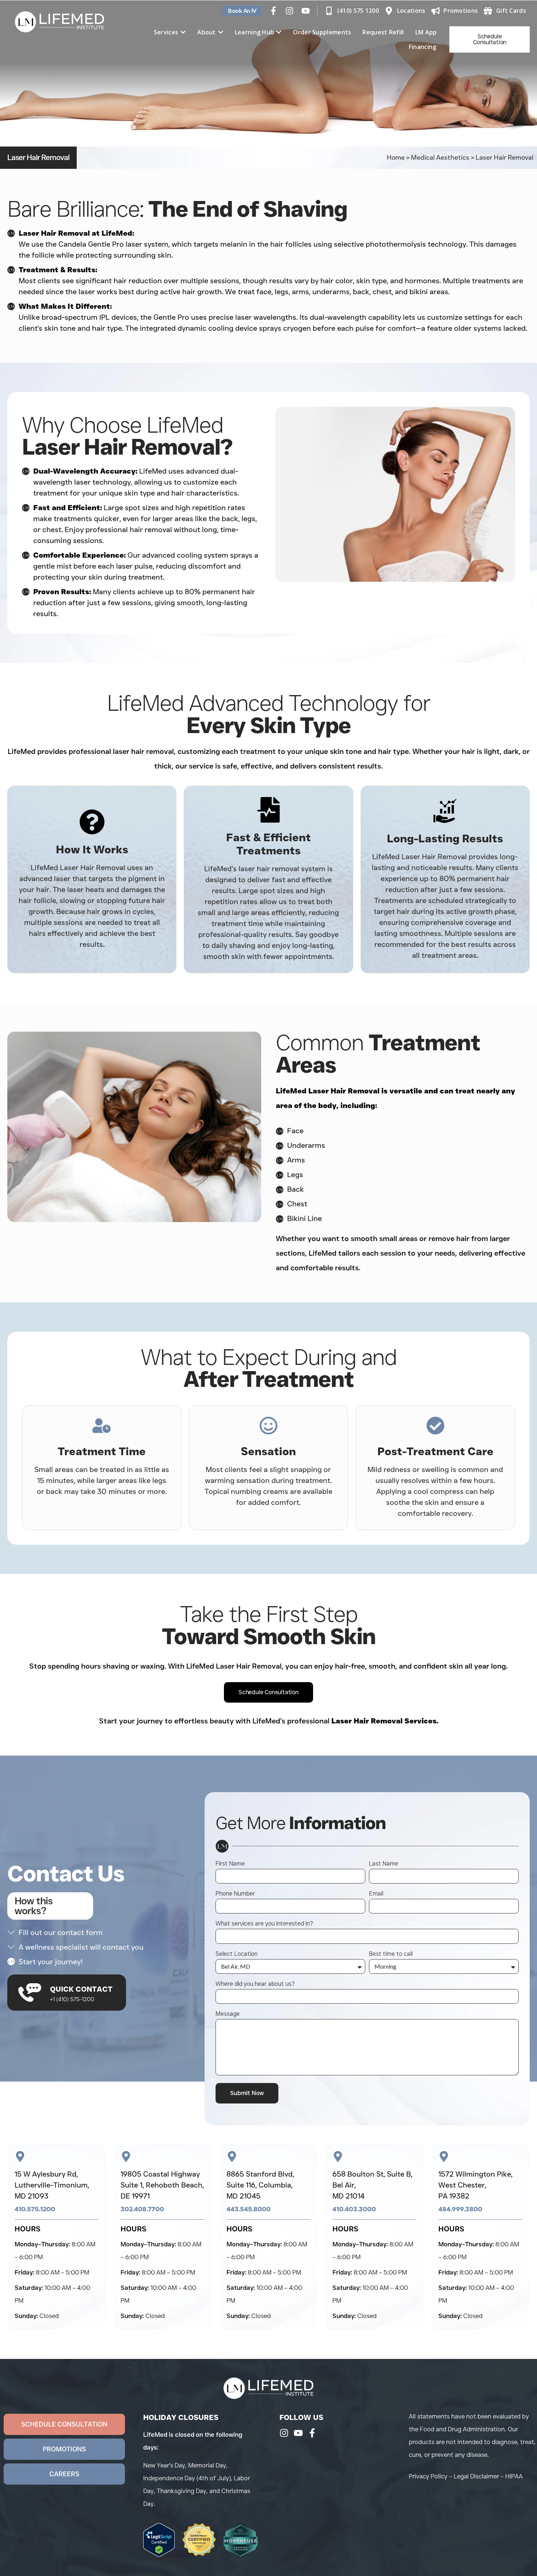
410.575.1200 (35, 2209)
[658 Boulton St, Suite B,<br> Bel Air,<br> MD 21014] (338, 2156)
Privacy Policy (428, 2476)
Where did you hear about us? (255, 1984)
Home (396, 158)
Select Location (237, 1954)
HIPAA (514, 2476)
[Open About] (221, 32)
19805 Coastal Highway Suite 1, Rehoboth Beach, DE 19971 (162, 2185)
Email (376, 1894)
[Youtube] (306, 11)
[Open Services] (183, 32)
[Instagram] (290, 11)
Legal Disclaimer (476, 2476)
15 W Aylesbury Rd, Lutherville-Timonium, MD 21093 (52, 2185)
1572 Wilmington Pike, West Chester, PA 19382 (475, 2185)
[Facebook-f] (273, 11)
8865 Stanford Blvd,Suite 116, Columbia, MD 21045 (260, 2185)
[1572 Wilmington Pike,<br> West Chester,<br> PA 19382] (444, 2156)
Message (228, 2014)
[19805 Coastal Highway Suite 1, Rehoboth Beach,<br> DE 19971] (126, 2156)
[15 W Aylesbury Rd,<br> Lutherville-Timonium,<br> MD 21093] (20, 2156)
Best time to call (391, 1954)
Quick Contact (81, 1989)
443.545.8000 (249, 2209)
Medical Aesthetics (440, 158)
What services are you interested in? (264, 1924)
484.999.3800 (460, 2209)
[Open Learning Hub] (279, 32)
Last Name (384, 1864)
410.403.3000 (354, 2209)
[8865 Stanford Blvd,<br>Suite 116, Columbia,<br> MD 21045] (232, 2156)
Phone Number (235, 1894)
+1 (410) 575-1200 (72, 1999)
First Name (230, 1864)
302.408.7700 (142, 2209)
